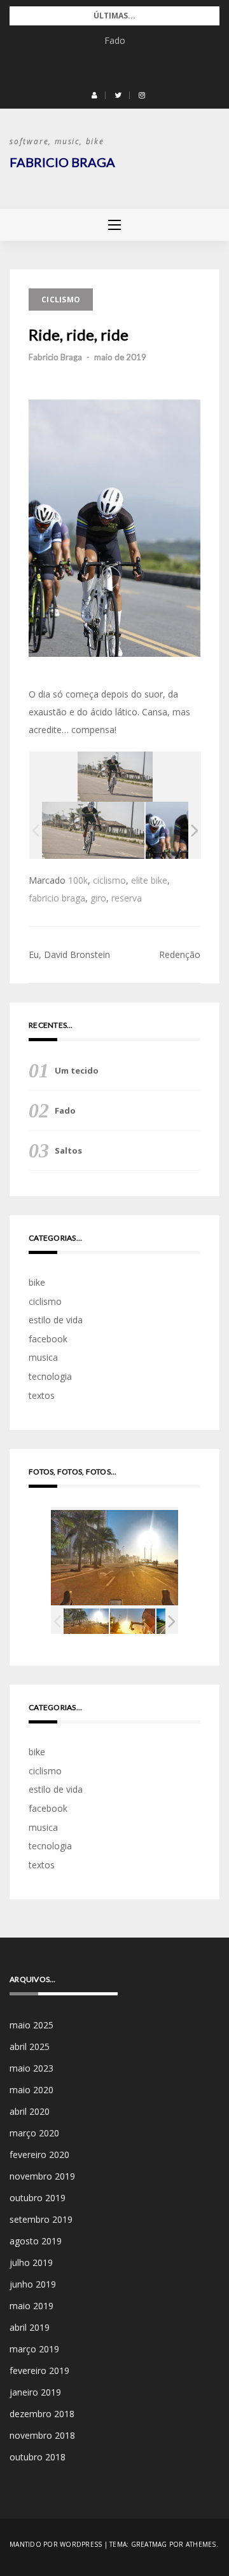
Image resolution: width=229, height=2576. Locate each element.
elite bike (149, 880)
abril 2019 (30, 2327)
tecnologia (50, 1376)
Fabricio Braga (62, 162)
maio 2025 (31, 2025)
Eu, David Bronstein (69, 954)
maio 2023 (31, 2068)
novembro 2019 (42, 2176)
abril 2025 (30, 2047)
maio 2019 (31, 2306)
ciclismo (61, 300)
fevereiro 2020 (39, 2155)
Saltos (68, 1150)
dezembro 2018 (42, 2414)
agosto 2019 (36, 2241)
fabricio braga (57, 898)
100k (78, 880)
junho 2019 (33, 2284)
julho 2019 (31, 2262)
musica (43, 1357)
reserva (127, 898)
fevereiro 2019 (39, 2370)
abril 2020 (30, 2111)
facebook (48, 1339)
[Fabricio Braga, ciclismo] (93, 830)
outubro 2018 (38, 2457)
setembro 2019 (41, 2219)
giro (98, 898)
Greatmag (149, 2544)
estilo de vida (56, 1320)
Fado (115, 40)
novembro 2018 (42, 2435)
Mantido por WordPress (56, 2544)
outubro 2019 (38, 2198)
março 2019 (34, 2349)
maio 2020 (31, 2090)
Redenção (180, 954)
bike (37, 1282)
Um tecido (77, 1070)
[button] (94, 95)
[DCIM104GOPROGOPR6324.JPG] (133, 1622)
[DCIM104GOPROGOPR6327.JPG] (86, 1622)
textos (42, 1395)
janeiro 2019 (35, 2392)
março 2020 (34, 2133)
